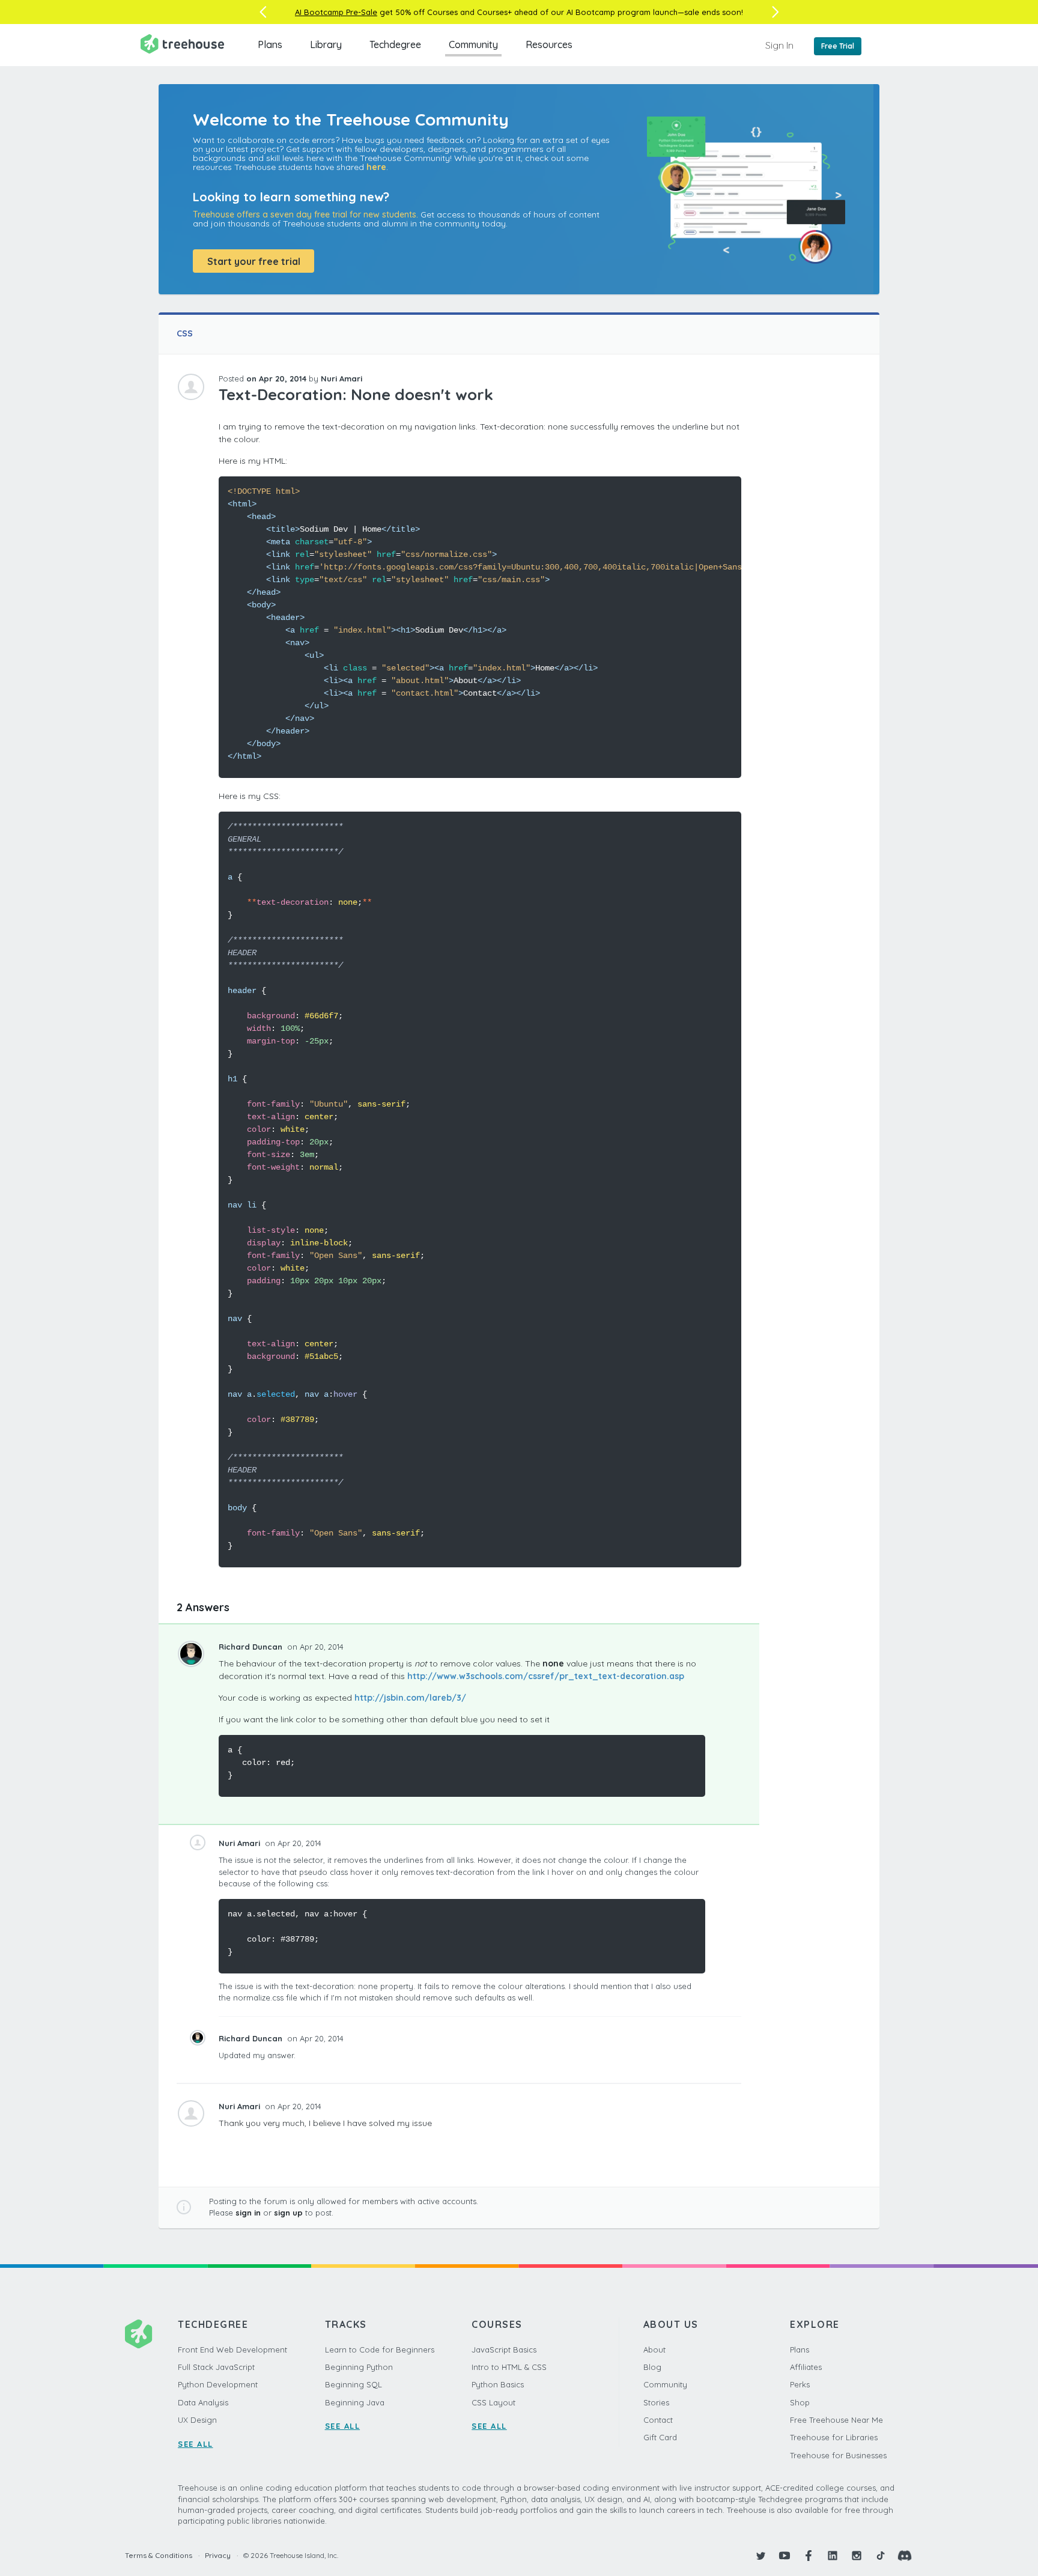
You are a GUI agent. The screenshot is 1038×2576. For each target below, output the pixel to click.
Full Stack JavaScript (216, 2367)
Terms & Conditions (159, 2555)
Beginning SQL (354, 2384)
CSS (185, 333)
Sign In (779, 45)
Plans (270, 44)
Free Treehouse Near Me (836, 2420)
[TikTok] (881, 2556)
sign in (248, 2213)
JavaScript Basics (504, 2350)
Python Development (218, 2384)
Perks (800, 2384)
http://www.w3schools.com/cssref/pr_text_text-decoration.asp (546, 1676)
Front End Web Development (232, 2350)
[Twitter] (760, 2556)
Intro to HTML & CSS (509, 2367)
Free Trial (838, 46)
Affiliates (806, 2367)
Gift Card (660, 2437)
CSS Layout (493, 2402)
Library (326, 44)
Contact (658, 2420)
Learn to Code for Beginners (380, 2350)
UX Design (197, 2420)
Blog (652, 2367)
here (376, 167)
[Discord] (905, 2556)
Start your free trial (254, 261)
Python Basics (498, 2384)
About (654, 2350)
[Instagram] (857, 2556)
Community (473, 44)
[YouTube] (785, 2556)
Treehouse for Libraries (834, 2437)
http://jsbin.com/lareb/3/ (410, 1698)
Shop (800, 2402)
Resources (549, 44)
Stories (656, 2402)
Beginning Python (359, 2367)
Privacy (218, 2555)
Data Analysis (203, 2402)
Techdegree (395, 44)
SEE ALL (196, 2444)
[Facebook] (809, 2556)
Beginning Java (355, 2402)
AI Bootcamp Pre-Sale (336, 12)
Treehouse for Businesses (838, 2455)
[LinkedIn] (833, 2556)
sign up (288, 2213)
